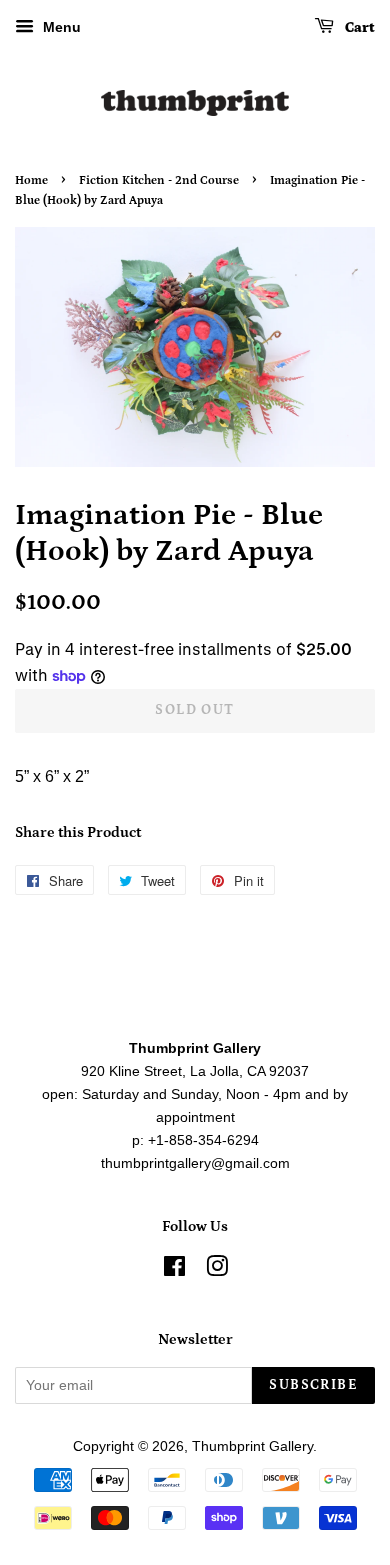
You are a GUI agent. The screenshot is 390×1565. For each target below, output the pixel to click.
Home (31, 180)
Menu (60, 27)
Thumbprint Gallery (252, 1446)
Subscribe (313, 1385)
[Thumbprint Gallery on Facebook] (174, 1270)
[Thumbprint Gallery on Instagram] (217, 1270)
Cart (358, 28)
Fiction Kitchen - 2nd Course (159, 180)
